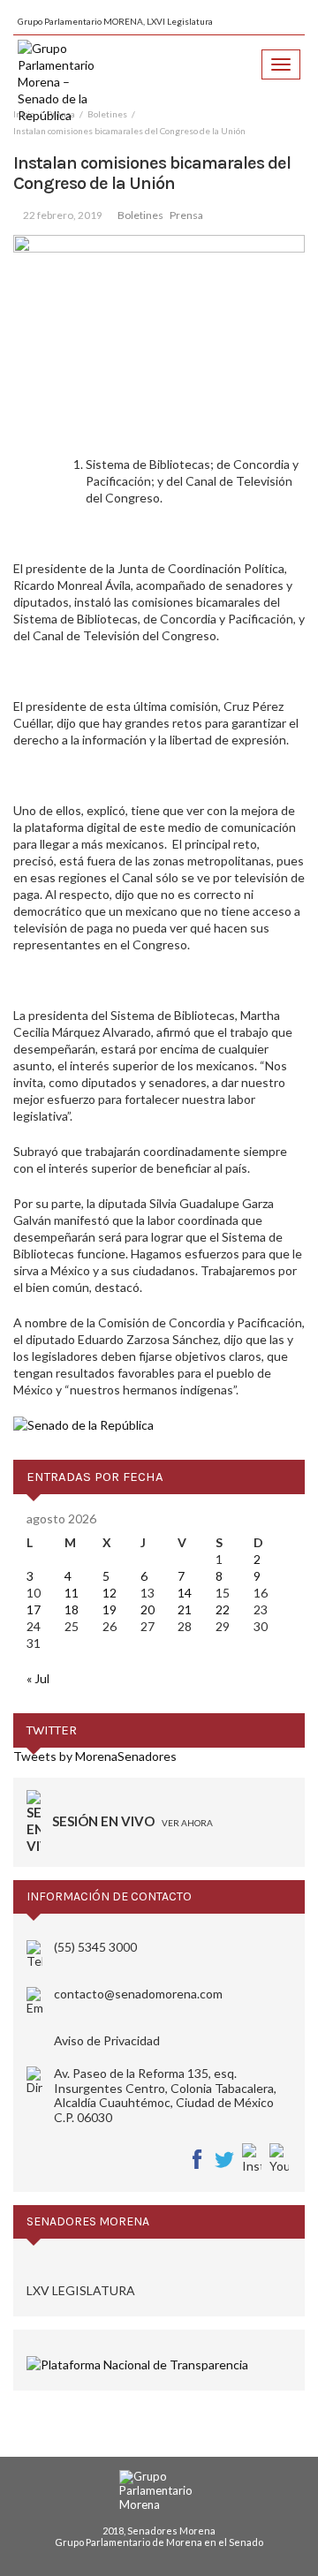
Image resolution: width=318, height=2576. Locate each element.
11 (72, 1593)
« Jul (38, 1678)
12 (110, 1593)
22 (223, 1609)
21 (185, 1609)
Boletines (140, 215)
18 (72, 1609)
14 (185, 1593)
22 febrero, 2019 (63, 215)
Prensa (186, 215)
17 (34, 1609)
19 (110, 1609)
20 (148, 1609)
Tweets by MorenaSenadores (95, 1756)
